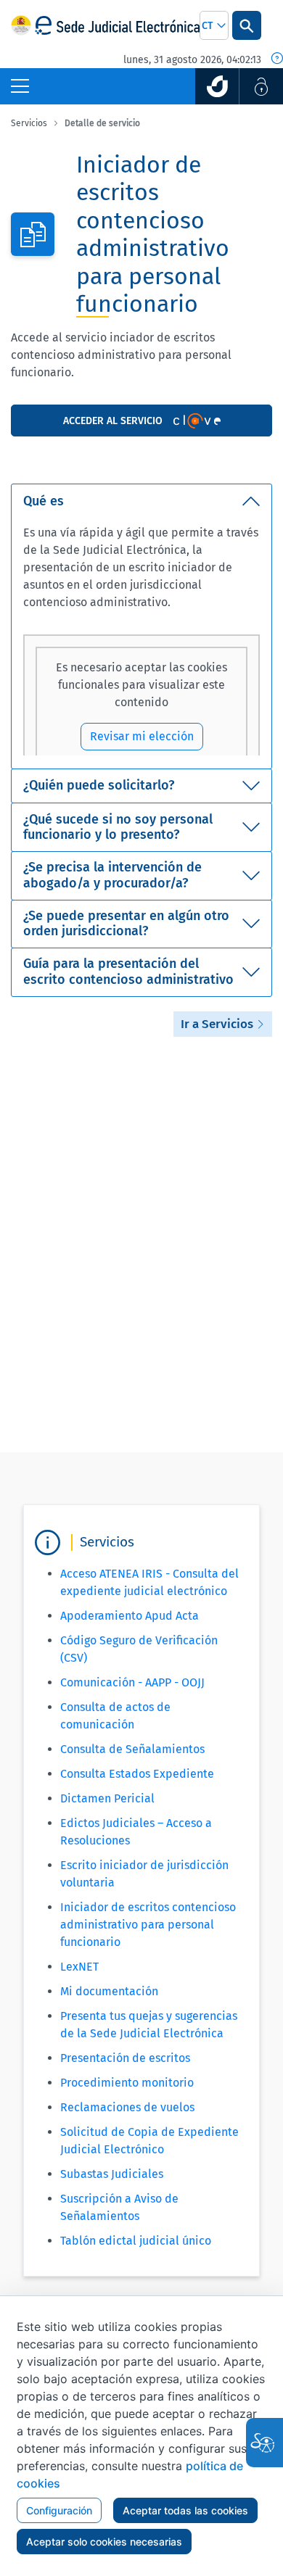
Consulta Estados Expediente (137, 1774)
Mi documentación (109, 1991)
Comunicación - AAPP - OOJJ (132, 1682)
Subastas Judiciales (112, 2174)
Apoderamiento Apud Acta (130, 1616)
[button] (214, 25)
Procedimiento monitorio (127, 2083)
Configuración (59, 2510)
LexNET (79, 1967)
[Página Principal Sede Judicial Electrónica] (117, 26)
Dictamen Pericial (107, 1798)
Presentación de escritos (125, 2058)
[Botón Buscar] (247, 25)
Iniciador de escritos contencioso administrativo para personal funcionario (148, 1925)
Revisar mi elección (142, 736)
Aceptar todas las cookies (185, 2510)
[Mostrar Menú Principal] (20, 86)
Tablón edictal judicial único (136, 2241)
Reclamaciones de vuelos (127, 2107)
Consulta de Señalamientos (132, 1749)
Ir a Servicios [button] (218, 1024)
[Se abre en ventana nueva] (217, 86)
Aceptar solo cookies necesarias (104, 2542)
